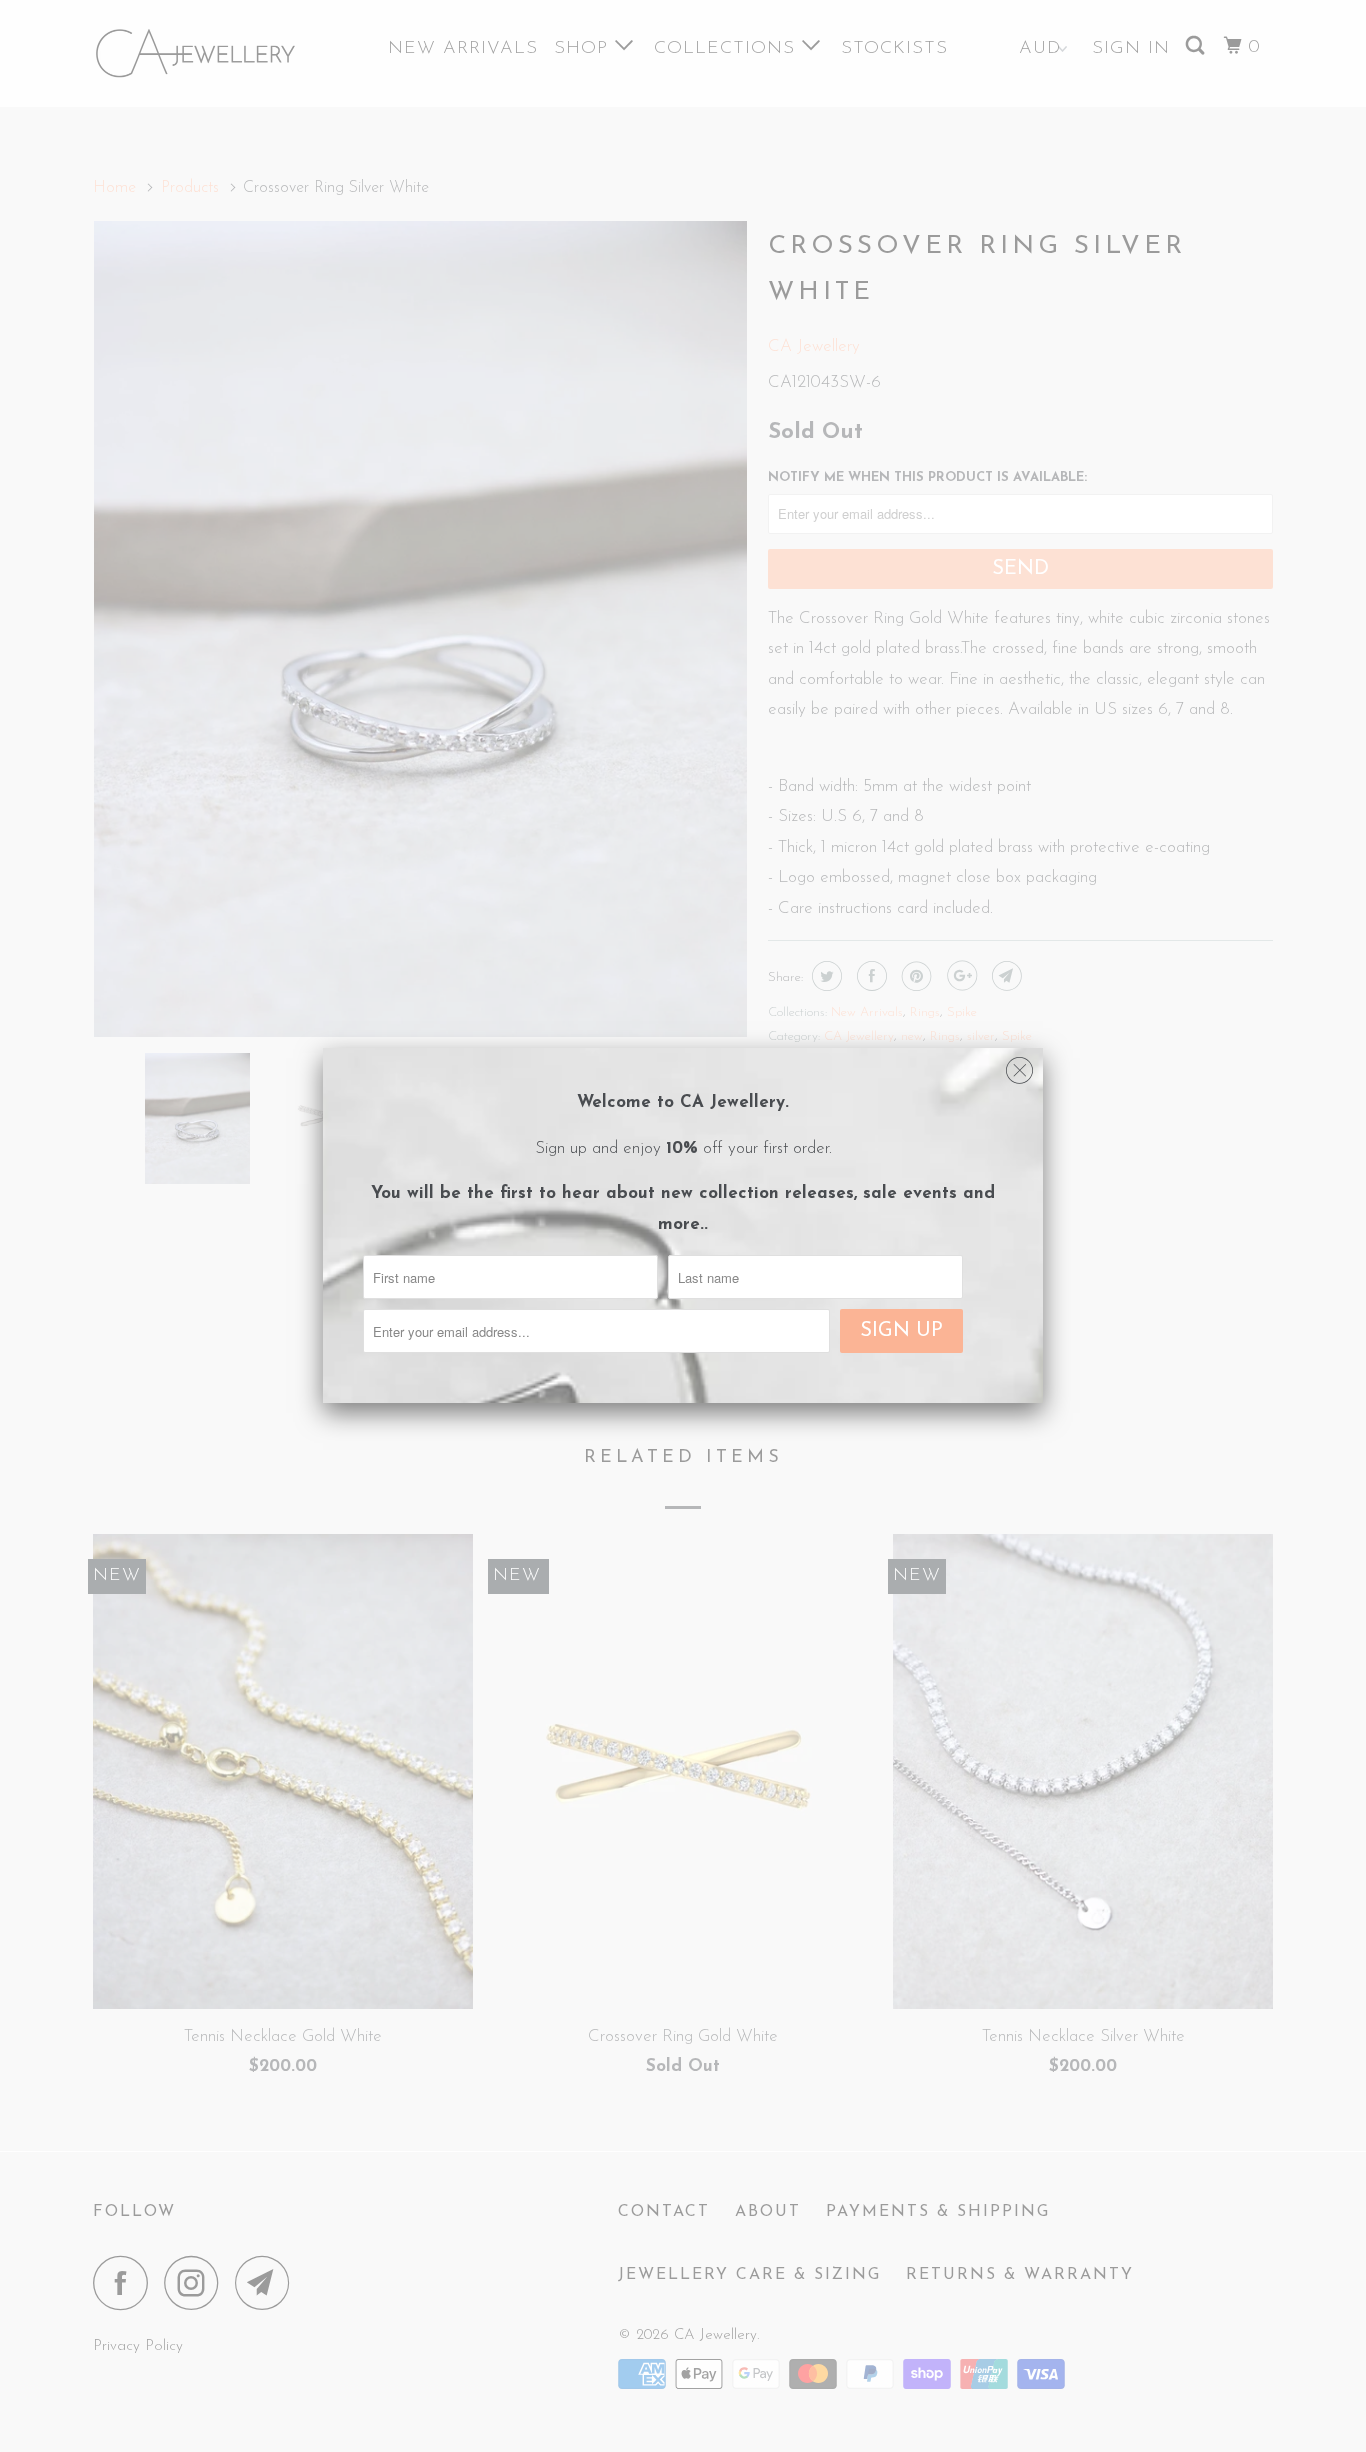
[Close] (1019, 1066)
